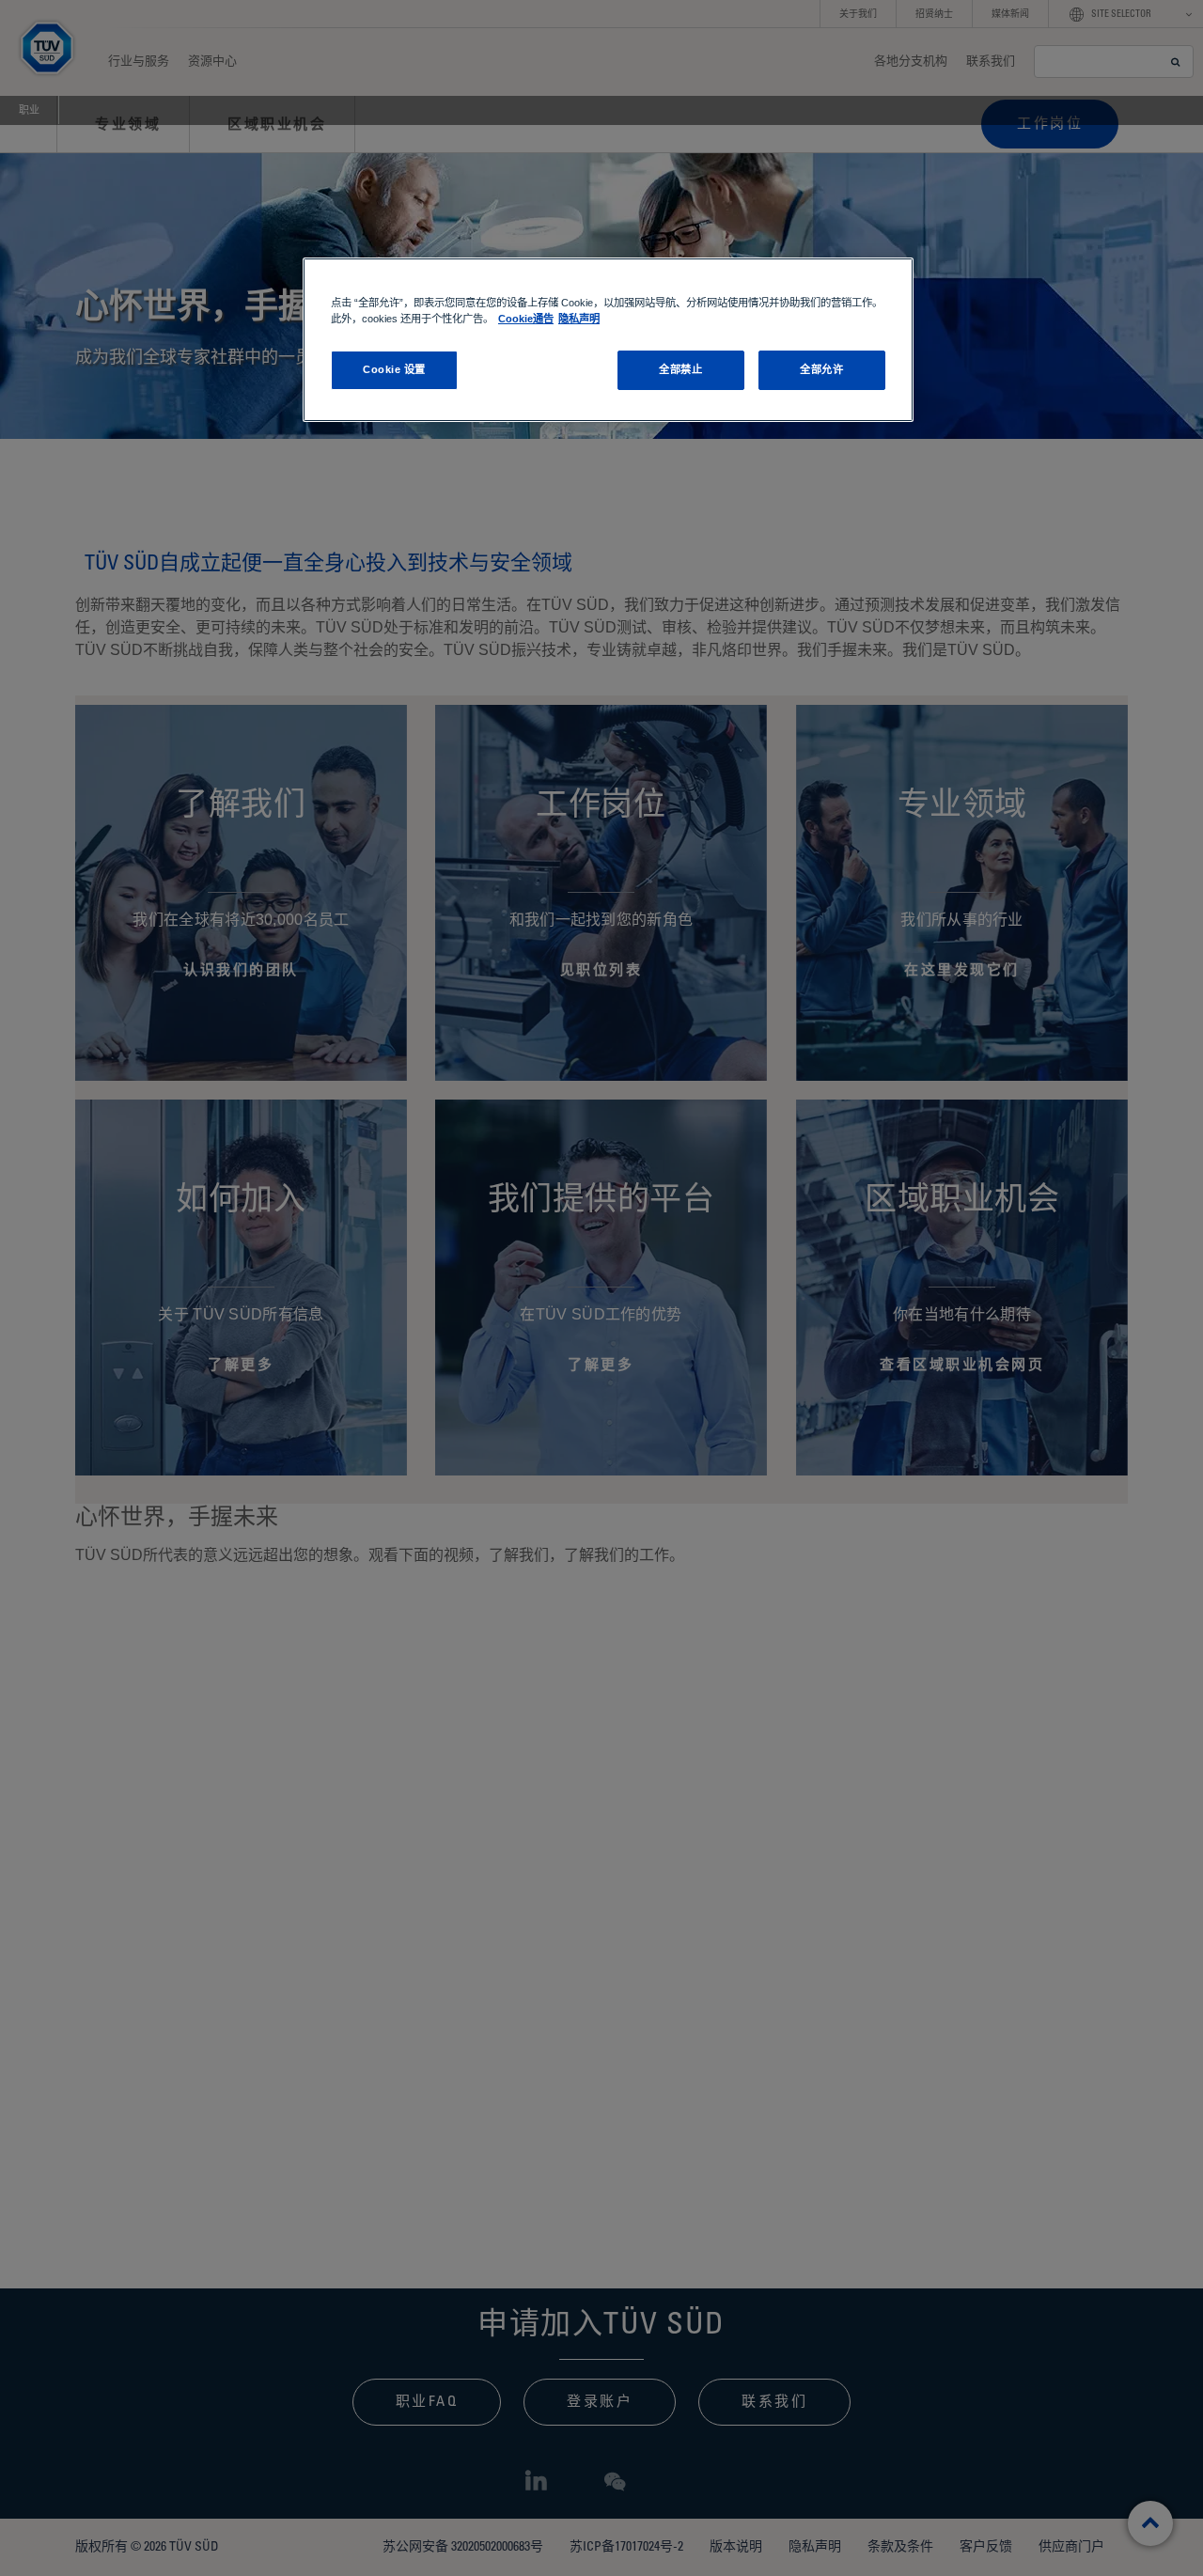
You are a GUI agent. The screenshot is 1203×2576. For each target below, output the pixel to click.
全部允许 (821, 369)
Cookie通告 (526, 319)
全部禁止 (680, 369)
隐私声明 (579, 319)
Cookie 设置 (394, 369)
